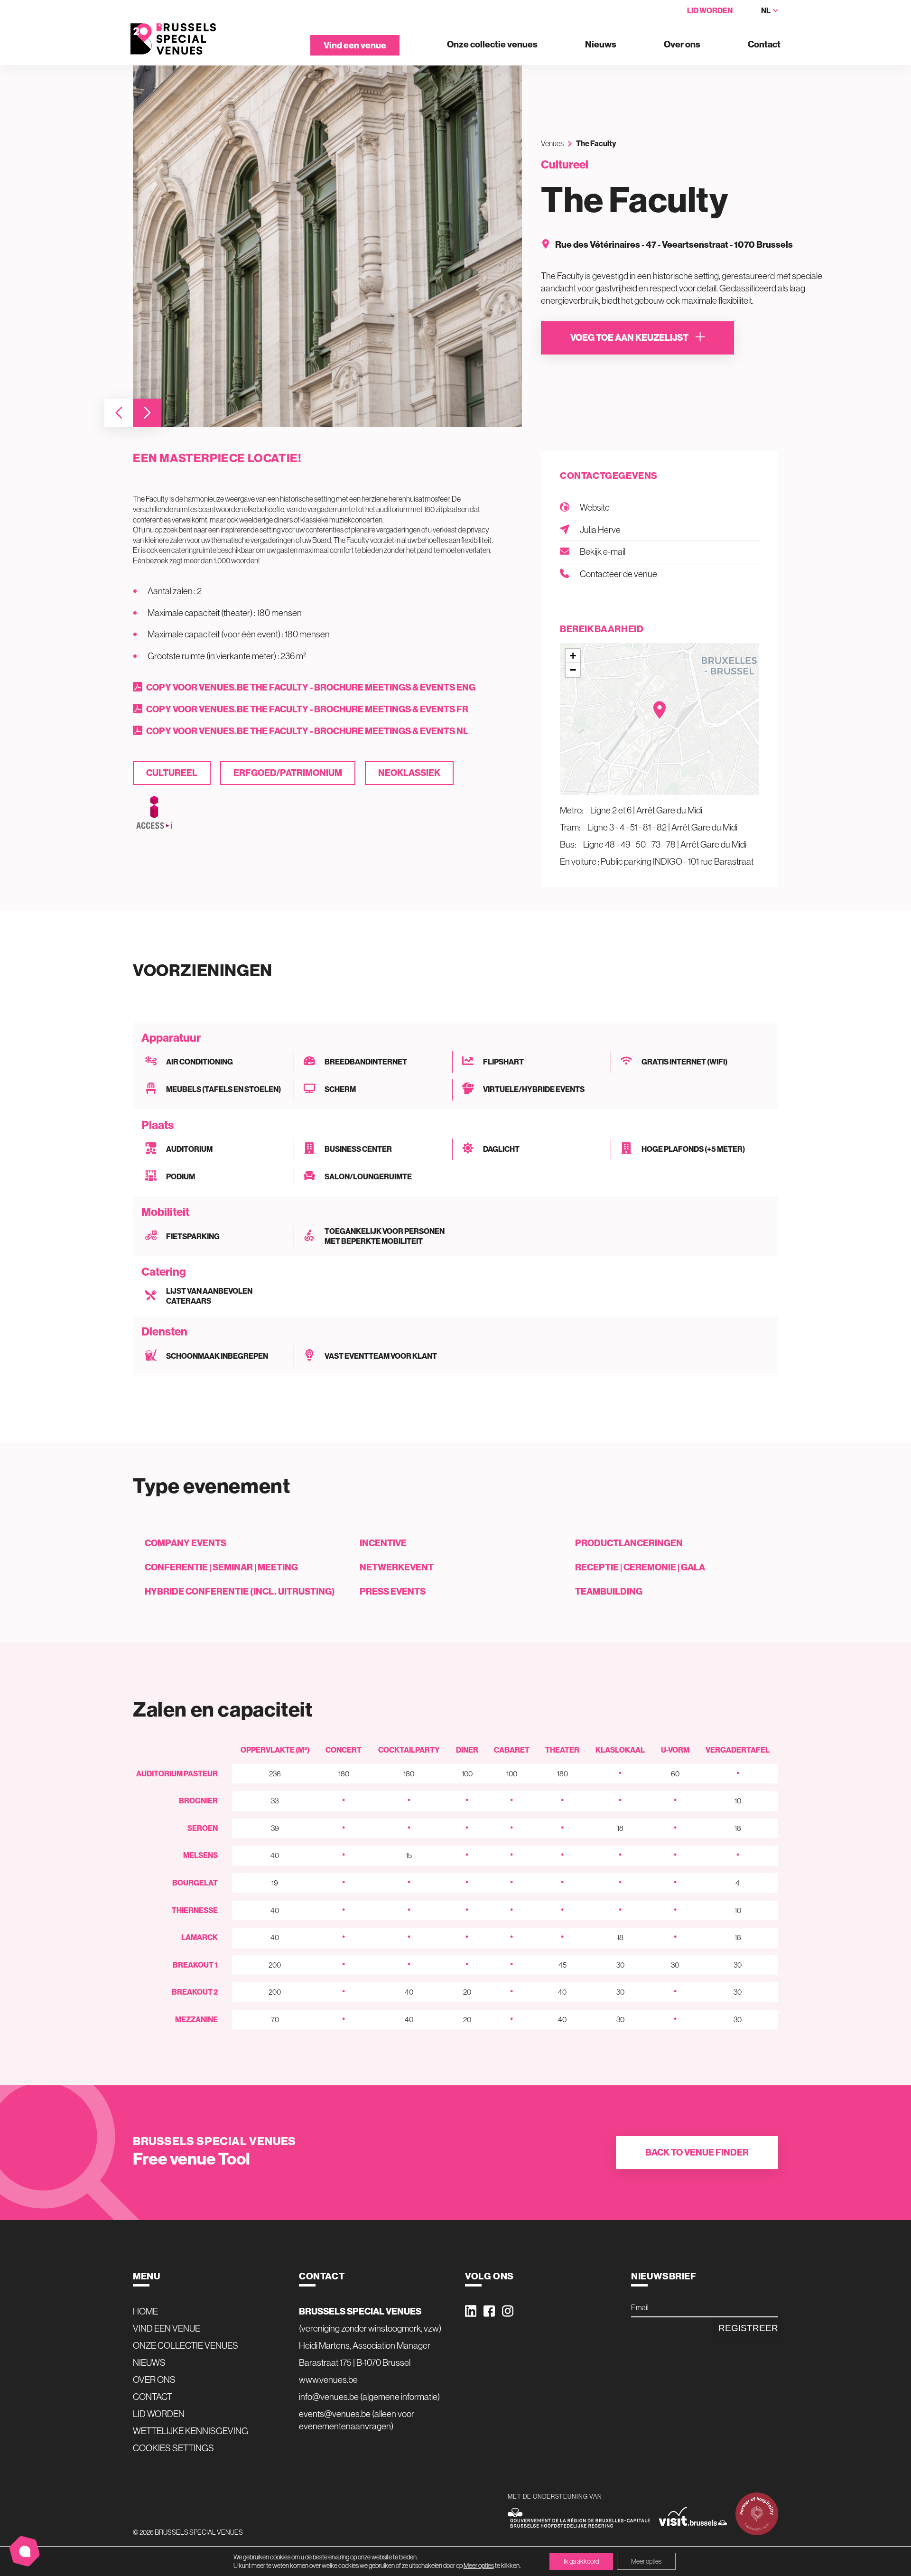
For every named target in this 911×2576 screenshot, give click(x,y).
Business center (358, 1149)
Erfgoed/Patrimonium (288, 773)
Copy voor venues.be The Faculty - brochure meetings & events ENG (311, 687)
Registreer (748, 2328)
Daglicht (501, 1149)
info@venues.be (329, 2397)
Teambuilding (609, 1591)
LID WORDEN (159, 2414)
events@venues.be (335, 2414)
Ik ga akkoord (581, 2561)
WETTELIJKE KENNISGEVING (191, 2431)
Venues (552, 143)
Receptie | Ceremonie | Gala (640, 1567)
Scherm (340, 1089)
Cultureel (172, 773)
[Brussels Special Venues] (173, 39)
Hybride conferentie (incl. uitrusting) (240, 1591)
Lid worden (710, 11)
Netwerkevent (397, 1567)
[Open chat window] (25, 2551)
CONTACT (153, 2397)
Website (595, 507)
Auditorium (189, 1149)
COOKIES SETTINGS (173, 2448)
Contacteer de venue (618, 574)
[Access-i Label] (154, 813)
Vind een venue (355, 45)
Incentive (383, 1543)
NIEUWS (149, 2362)
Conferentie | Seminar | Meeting (221, 1567)
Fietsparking (193, 1237)
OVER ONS (154, 2380)
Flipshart (503, 1062)
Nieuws (601, 45)
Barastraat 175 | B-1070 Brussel (355, 2362)
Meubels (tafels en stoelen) (223, 1089)
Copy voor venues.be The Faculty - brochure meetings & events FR (307, 709)
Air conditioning (200, 1062)
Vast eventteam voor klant (381, 1356)
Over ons (682, 45)
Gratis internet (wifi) (684, 1062)
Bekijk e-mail (603, 551)
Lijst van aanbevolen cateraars (209, 1296)
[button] (119, 413)
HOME (145, 2311)
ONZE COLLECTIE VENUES (186, 2345)
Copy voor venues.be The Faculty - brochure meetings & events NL (307, 731)
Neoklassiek (409, 773)
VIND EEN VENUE (167, 2328)
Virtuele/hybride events (534, 1089)
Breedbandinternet (366, 1062)
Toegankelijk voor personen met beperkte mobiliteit (385, 1237)
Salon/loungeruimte (368, 1177)
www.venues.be (328, 2380)
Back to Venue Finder (697, 2152)
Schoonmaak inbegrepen (217, 1356)
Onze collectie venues (492, 45)
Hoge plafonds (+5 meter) (693, 1149)
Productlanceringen (629, 1543)
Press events (393, 1591)
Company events (186, 1543)
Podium (181, 1177)
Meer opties (479, 2566)
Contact (764, 45)
